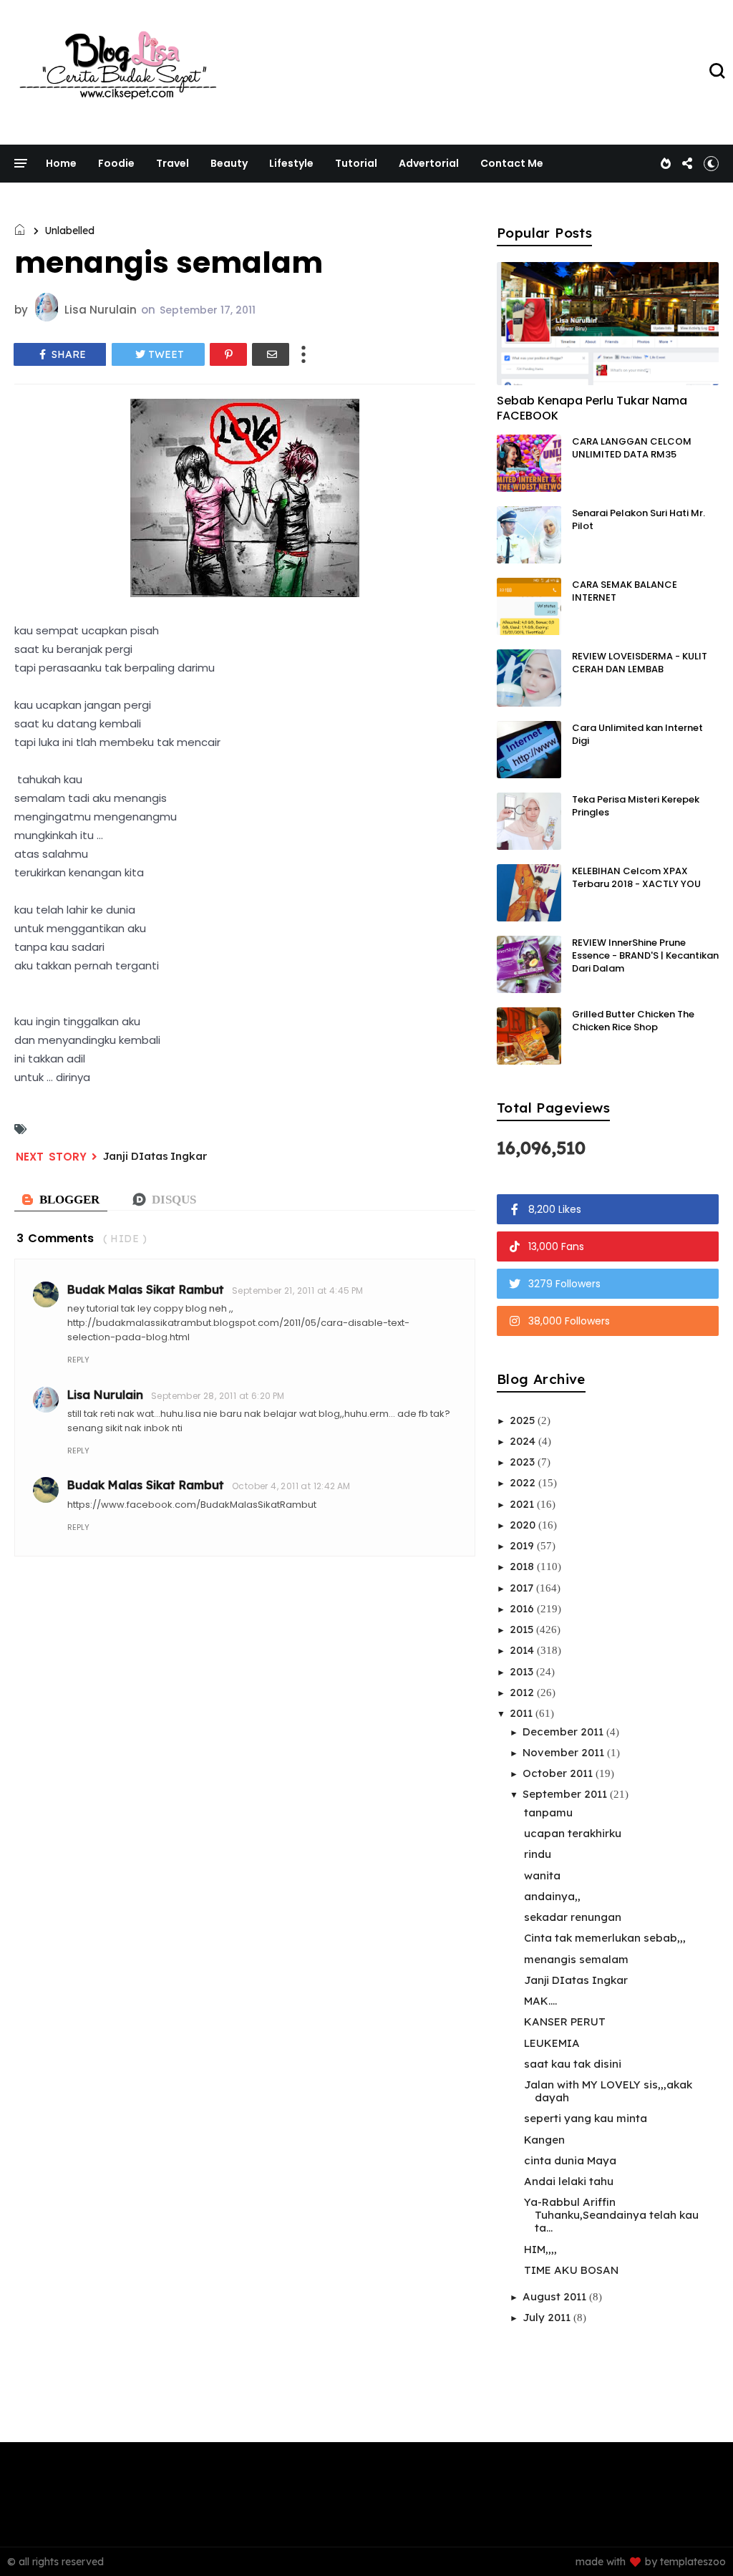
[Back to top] (698, 2542)
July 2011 (548, 2317)
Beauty (229, 163)
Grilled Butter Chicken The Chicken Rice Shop (633, 1021)
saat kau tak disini (573, 2064)
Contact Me (512, 163)
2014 (523, 1650)
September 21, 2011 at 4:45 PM (298, 1291)
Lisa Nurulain (105, 1395)
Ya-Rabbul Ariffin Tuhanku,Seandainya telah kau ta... (611, 2215)
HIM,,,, (540, 2249)
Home (61, 163)
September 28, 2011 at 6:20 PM (218, 1396)
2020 (524, 1525)
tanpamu (548, 1812)
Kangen (544, 2140)
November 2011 (565, 1752)
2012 (523, 1692)
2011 (523, 1713)
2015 (523, 1629)
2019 (523, 1545)
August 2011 (556, 2296)
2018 (523, 1566)
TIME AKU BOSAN (571, 2270)
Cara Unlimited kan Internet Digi (637, 734)
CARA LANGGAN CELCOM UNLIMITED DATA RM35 (632, 448)
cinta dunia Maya (570, 2160)
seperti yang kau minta (586, 2118)
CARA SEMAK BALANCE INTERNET (625, 591)
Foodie (116, 163)
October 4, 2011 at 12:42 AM (291, 1486)
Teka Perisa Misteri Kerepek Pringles (636, 806)
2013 (523, 1671)
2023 (524, 1462)
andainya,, (552, 1896)
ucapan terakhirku (573, 1833)
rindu (538, 1854)
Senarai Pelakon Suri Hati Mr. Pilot (639, 519)
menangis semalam (576, 1959)
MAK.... (540, 2001)
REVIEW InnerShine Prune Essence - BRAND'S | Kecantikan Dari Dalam (645, 955)
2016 (523, 1608)
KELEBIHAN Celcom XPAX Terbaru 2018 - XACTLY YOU (636, 877)
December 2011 (564, 1732)
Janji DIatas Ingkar (155, 1156)
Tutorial (356, 163)
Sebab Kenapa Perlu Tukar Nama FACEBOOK (592, 408)
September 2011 (566, 1794)
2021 (523, 1504)
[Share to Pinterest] (228, 354)
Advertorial (429, 163)
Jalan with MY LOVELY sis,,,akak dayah (608, 2091)
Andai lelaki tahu (569, 2181)
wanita (542, 1875)
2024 (524, 1441)
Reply (78, 1360)
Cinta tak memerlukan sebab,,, (605, 1938)
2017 (523, 1588)
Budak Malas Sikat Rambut (146, 1289)
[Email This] (271, 354)
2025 (524, 1420)
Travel (173, 163)
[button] (711, 163)
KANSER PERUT (565, 2021)
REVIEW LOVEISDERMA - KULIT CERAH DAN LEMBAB (640, 663)
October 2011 (559, 1773)
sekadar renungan (573, 1917)
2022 (524, 1482)
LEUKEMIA (552, 2043)
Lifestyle (291, 163)
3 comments (55, 1238)
